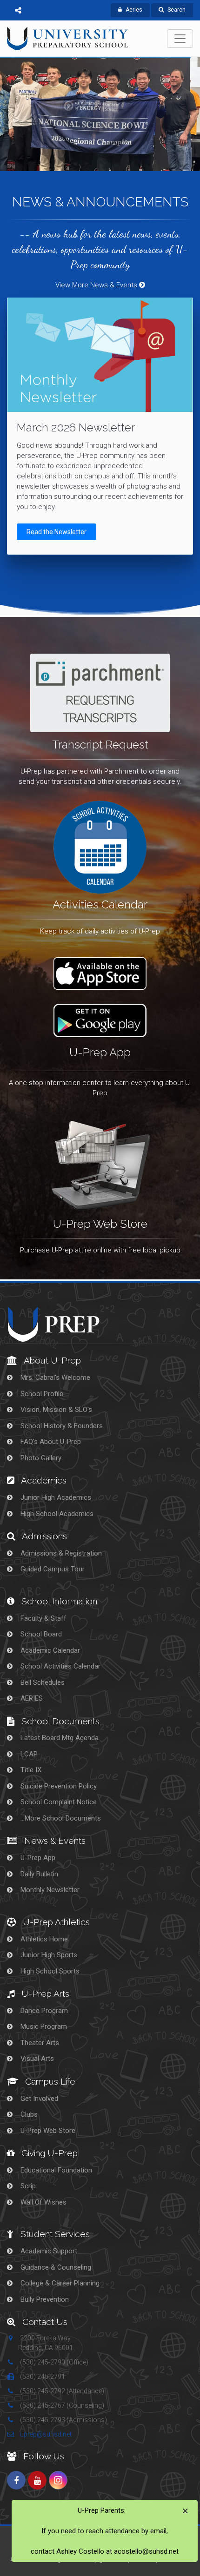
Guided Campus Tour (52, 1569)
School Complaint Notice (58, 1802)
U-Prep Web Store (47, 2131)
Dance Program (43, 2011)
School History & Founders (61, 1426)
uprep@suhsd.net (45, 2434)
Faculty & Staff (43, 1618)
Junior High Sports (48, 1955)
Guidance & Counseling (55, 2267)
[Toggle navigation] (180, 39)
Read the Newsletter (57, 532)
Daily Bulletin (38, 1874)
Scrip (27, 2186)
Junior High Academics (55, 1497)
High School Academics (56, 1514)
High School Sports (49, 1971)
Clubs (28, 2114)
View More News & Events (97, 285)
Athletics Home (43, 1939)
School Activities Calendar (60, 1666)
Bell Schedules (42, 1682)
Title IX (30, 1770)
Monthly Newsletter (49, 1890)
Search (177, 10)
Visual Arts (36, 2059)
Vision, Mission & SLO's (55, 1410)
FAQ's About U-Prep (50, 1442)
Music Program (43, 2026)
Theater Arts (39, 2043)
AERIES (31, 1698)
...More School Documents (60, 1818)
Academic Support (48, 2251)
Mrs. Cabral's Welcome (54, 1377)
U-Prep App (37, 1858)
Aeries (134, 10)
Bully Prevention (44, 2299)
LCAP (28, 1754)
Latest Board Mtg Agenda (59, 1738)
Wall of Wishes (43, 2202)
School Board (40, 1634)
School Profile (41, 1394)
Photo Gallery (40, 1458)
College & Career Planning (59, 2283)
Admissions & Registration (60, 1553)
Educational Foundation (55, 2170)
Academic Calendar (49, 1650)
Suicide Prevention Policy (58, 1786)
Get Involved (38, 2099)
